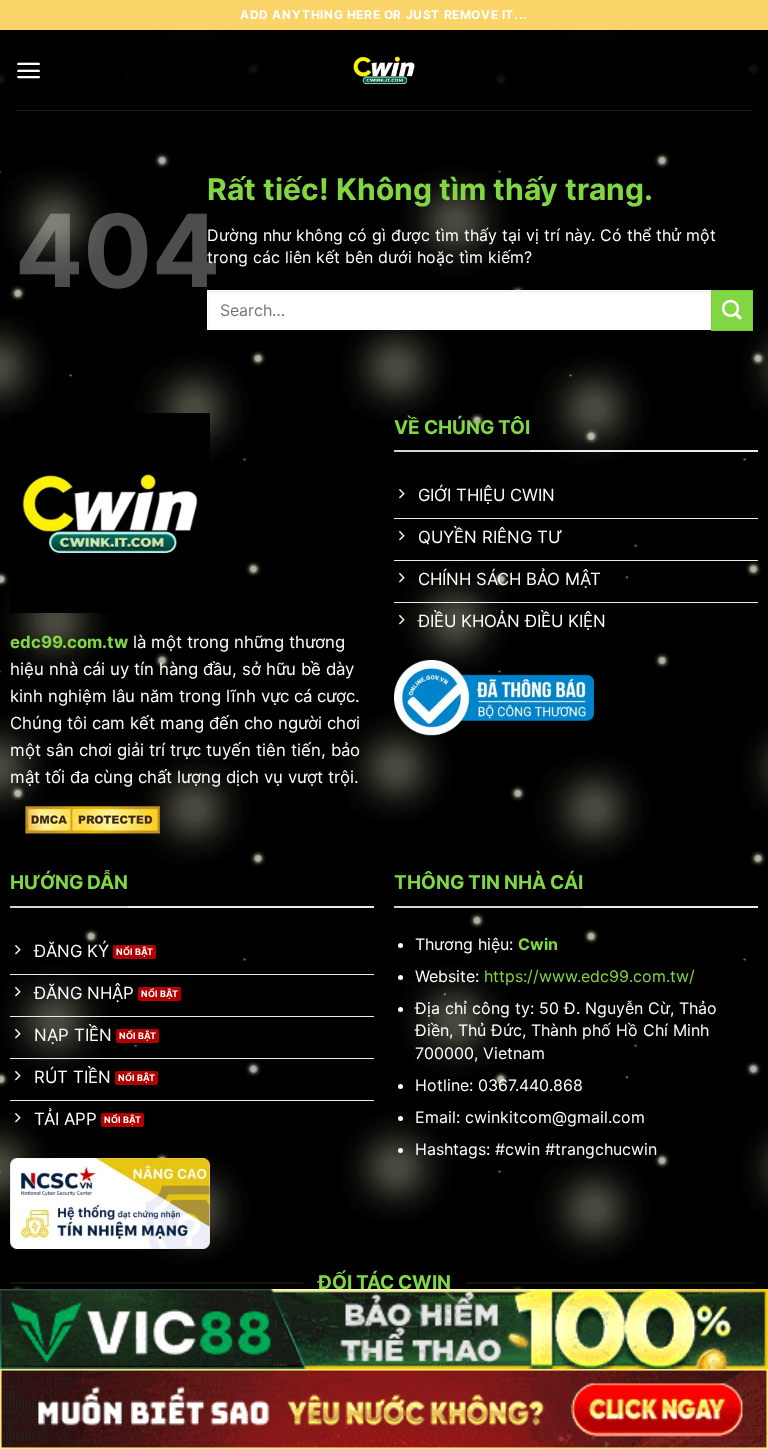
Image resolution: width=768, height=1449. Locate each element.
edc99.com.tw (69, 642)
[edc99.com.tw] (384, 70)
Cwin (538, 944)
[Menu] (28, 70)
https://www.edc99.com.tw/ (589, 976)
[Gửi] (732, 310)
